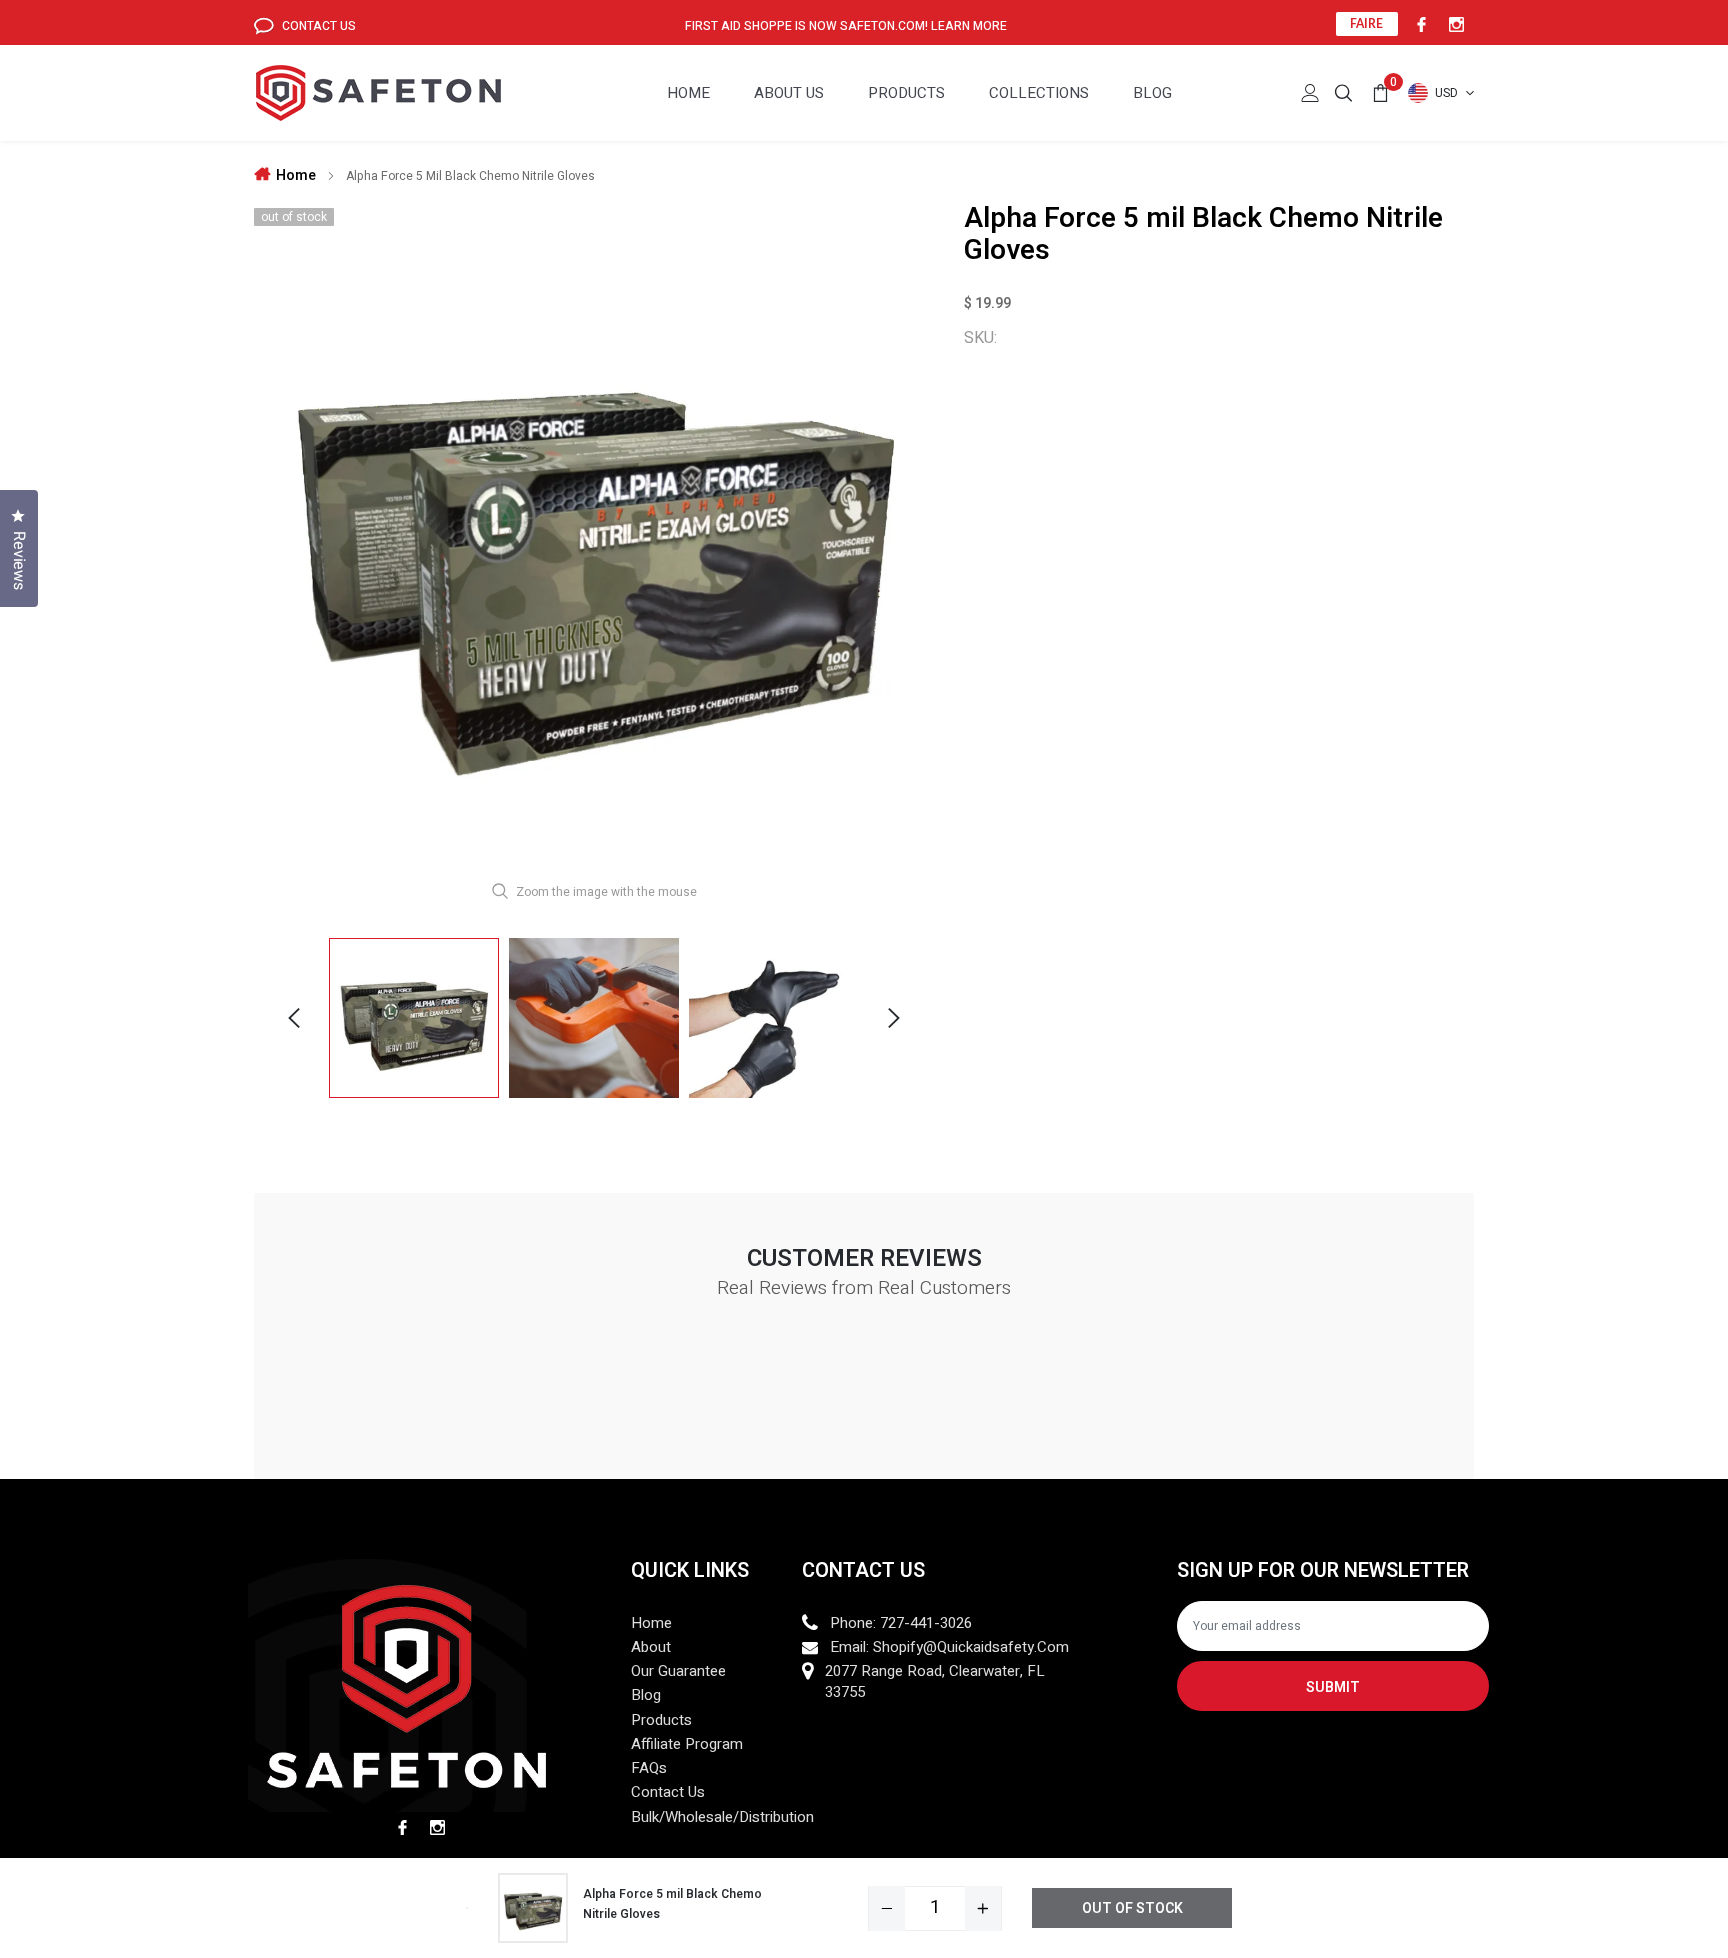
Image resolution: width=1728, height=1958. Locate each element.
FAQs (649, 1768)
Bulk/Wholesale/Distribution (722, 1817)
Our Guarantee (678, 1671)
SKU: (980, 338)
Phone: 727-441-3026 (901, 1623)
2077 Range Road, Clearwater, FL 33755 (935, 1682)
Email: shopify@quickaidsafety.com (949, 1647)
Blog (1152, 93)
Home (688, 93)
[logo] (378, 93)
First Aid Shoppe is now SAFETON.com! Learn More (846, 26)
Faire (1366, 24)
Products (906, 93)
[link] (1419, 24)
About (651, 1647)
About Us (789, 93)
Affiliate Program (687, 1744)
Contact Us (317, 26)
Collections (1039, 93)
